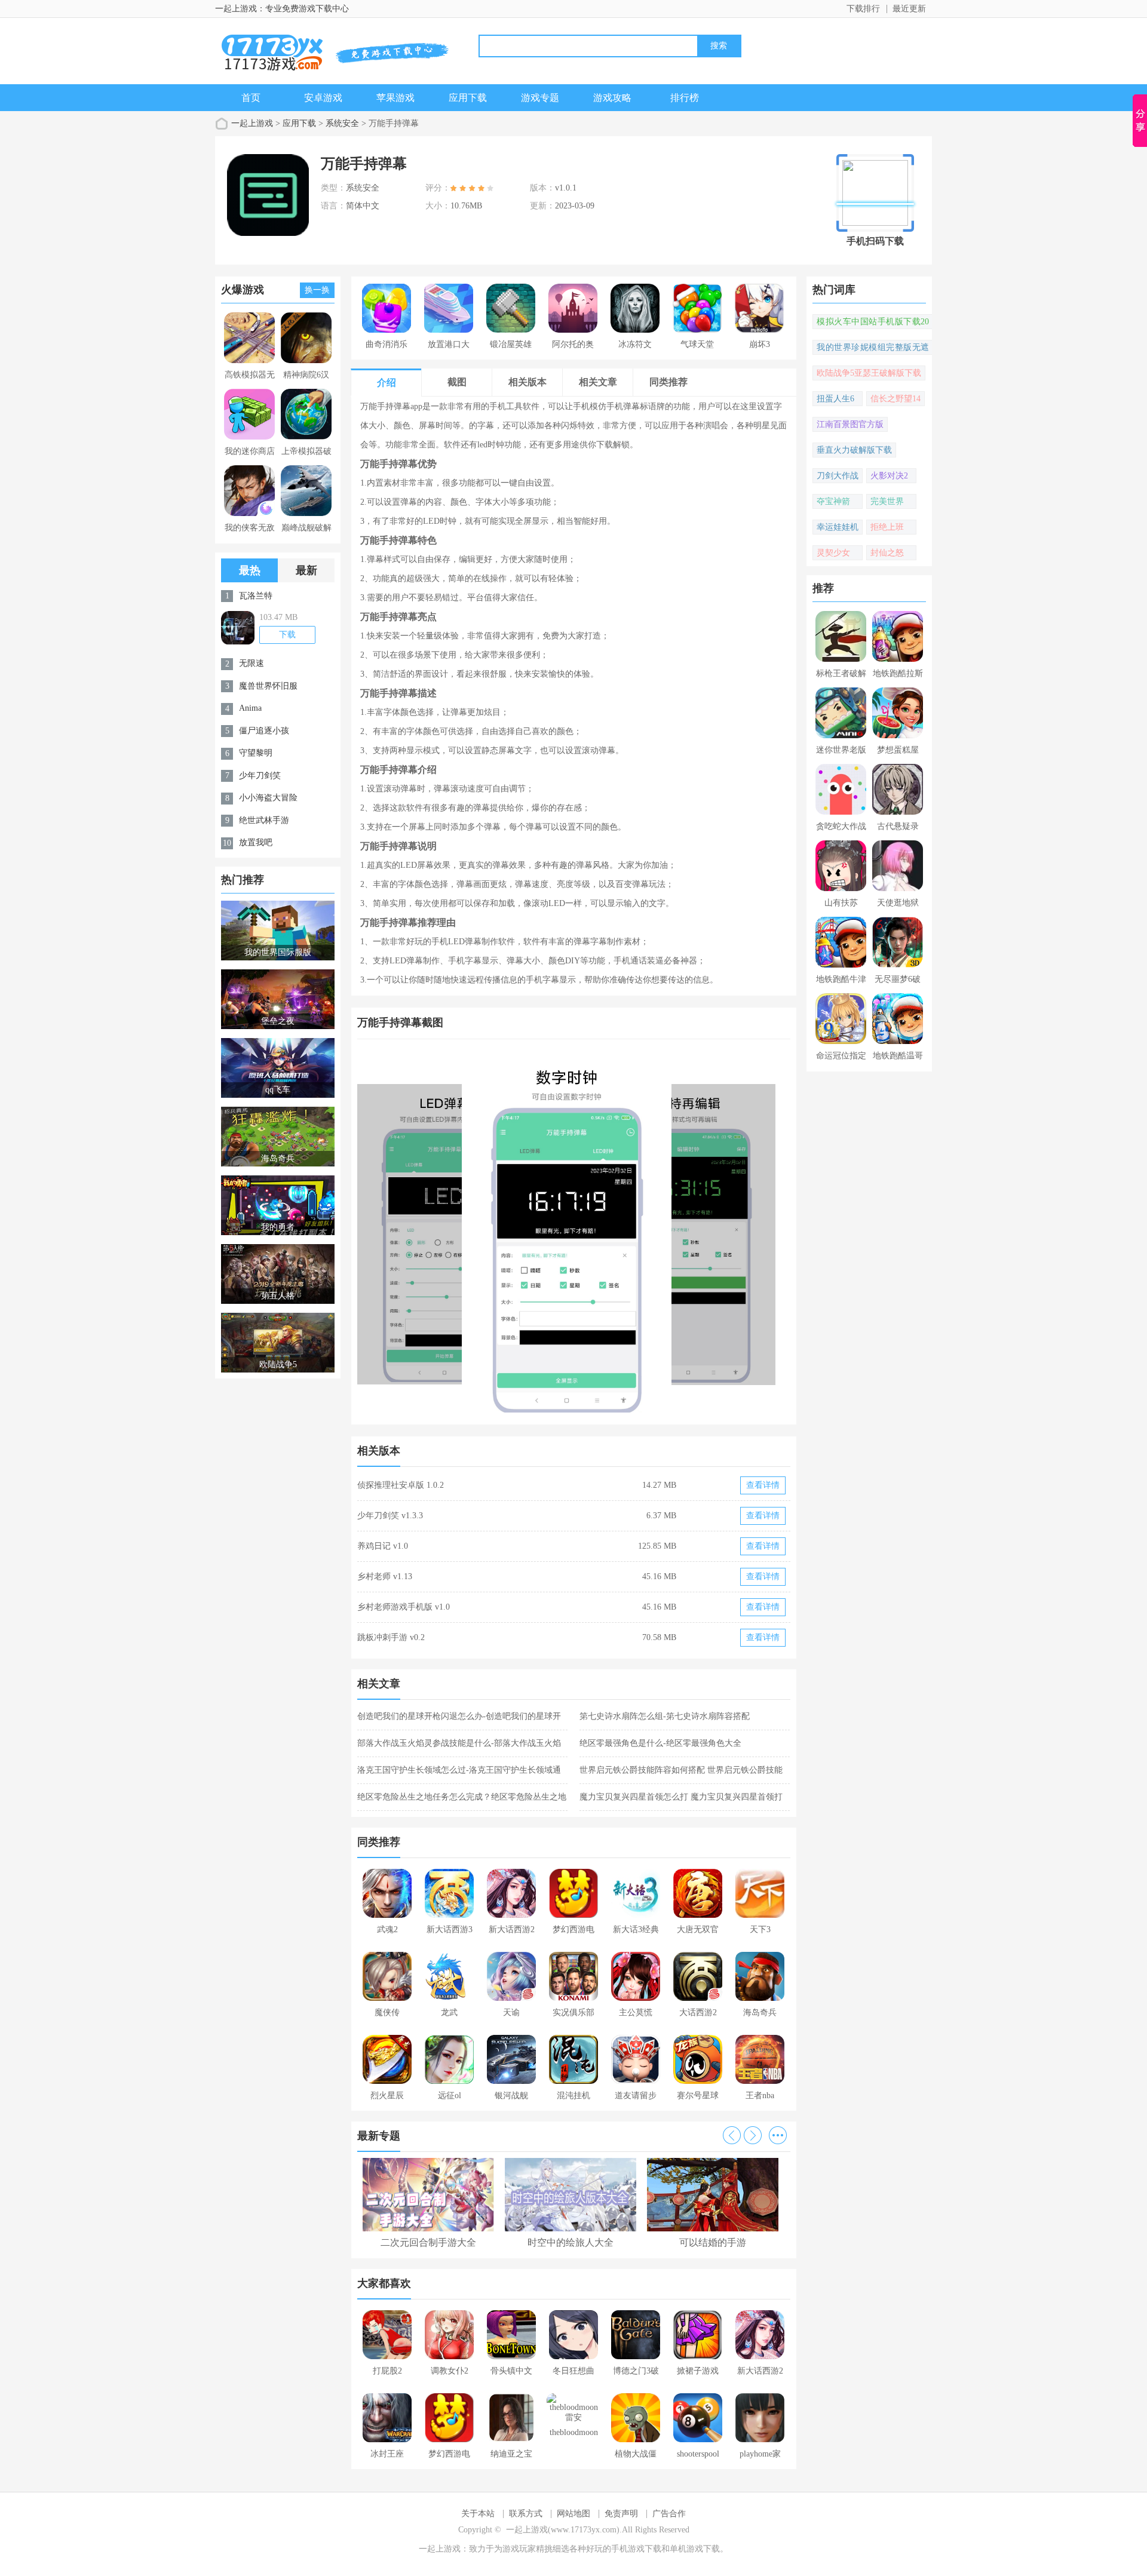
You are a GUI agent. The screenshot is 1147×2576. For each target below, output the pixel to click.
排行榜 (685, 98)
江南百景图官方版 (850, 424)
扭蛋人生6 (835, 399)
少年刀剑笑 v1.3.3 (390, 1516)
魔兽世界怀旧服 (268, 686)
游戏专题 (540, 98)
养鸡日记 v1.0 (383, 1546)
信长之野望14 (895, 399)
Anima (250, 708)
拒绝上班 (887, 527)
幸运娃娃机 (838, 527)
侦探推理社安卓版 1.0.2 (401, 1485)
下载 (287, 635)
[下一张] (683, 1233)
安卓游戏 (323, 98)
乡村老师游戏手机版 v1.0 (404, 1607)
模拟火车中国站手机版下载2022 (873, 323)
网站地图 (573, 2514)
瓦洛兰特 (256, 596)
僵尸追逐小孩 (264, 731)
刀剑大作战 (838, 476)
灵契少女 (833, 553)
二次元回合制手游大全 (428, 2242)
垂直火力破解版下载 (854, 450)
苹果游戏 (395, 98)
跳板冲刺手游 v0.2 (391, 1637)
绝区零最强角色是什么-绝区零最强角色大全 (660, 1743)
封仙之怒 (887, 553)
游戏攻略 (612, 98)
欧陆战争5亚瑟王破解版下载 (869, 373)
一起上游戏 (252, 123)
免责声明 (621, 2514)
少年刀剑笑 (260, 776)
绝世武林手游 (264, 820)
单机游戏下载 (695, 2549)
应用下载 (468, 98)
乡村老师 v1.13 (385, 1576)
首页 (251, 98)
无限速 (252, 663)
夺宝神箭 (833, 501)
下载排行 (863, 9)
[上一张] (466, 1233)
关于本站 (478, 2514)
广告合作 (669, 2514)
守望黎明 (256, 753)
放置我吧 (256, 842)
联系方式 (526, 2514)
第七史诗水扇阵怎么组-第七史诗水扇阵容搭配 (665, 1716)
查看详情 (763, 1485)
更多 (778, 2135)
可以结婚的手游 (713, 2242)
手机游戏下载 (636, 2549)
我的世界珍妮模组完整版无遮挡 (873, 349)
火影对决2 (889, 476)
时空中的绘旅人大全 (571, 2242)
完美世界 (887, 501)
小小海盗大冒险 (268, 798)
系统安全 (342, 123)
